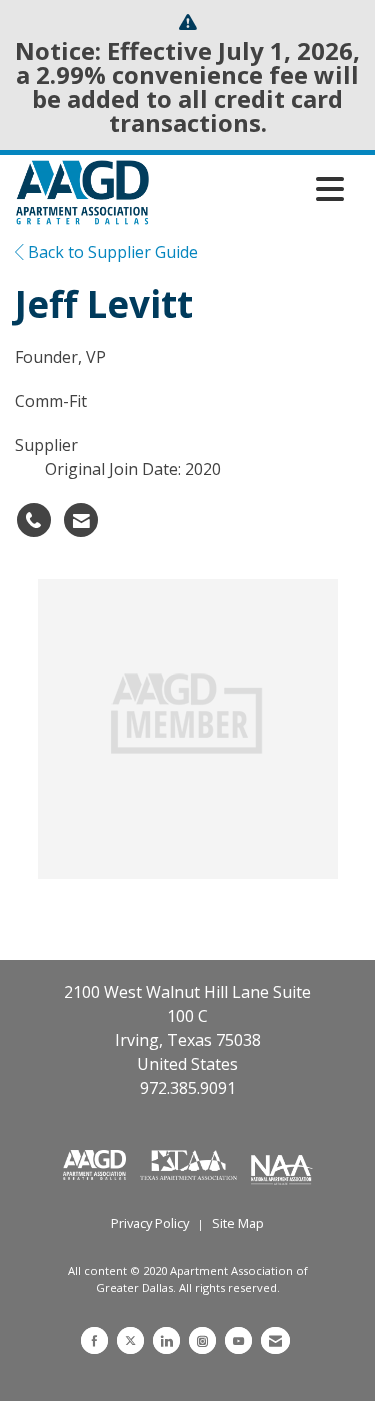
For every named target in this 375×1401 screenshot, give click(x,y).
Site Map (238, 1223)
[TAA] (191, 1163)
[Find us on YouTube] (238, 1340)
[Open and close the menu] (252, 189)
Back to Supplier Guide (111, 252)
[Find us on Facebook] (94, 1340)
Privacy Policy (150, 1223)
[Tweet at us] (130, 1340)
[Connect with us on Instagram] (202, 1340)
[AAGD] (96, 1163)
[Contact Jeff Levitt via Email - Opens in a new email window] (81, 520)
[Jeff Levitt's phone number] (34, 520)
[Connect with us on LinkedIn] (166, 1340)
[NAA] (281, 1163)
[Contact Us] (275, 1340)
